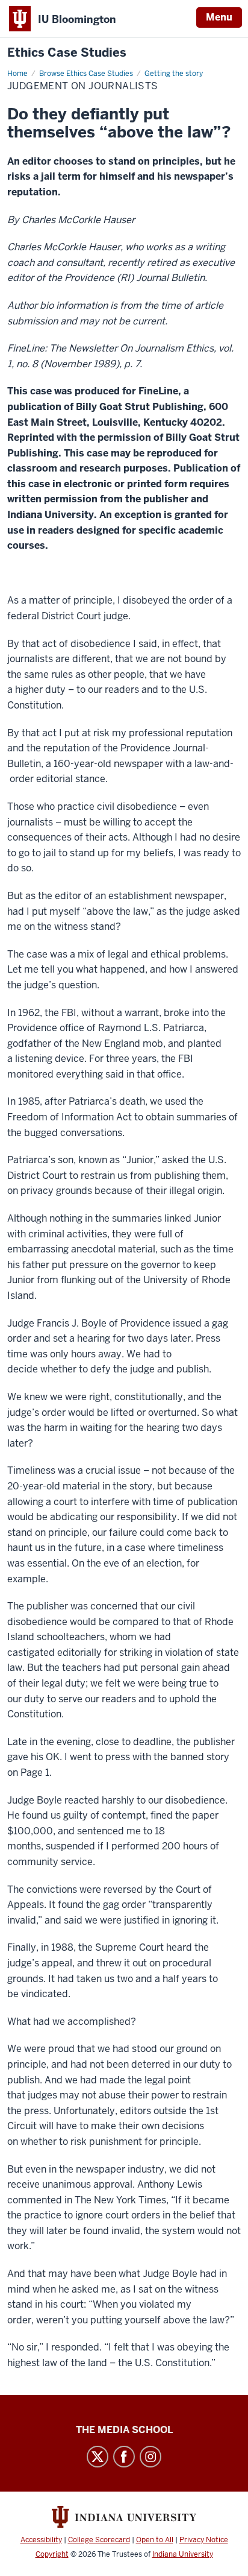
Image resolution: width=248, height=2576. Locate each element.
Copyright (52, 2554)
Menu (219, 17)
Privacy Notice (204, 2540)
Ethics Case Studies (67, 53)
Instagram (150, 2457)
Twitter (98, 2457)
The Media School (124, 2430)
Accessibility (41, 2540)
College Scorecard (99, 2540)
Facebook (124, 2457)
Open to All (155, 2540)
